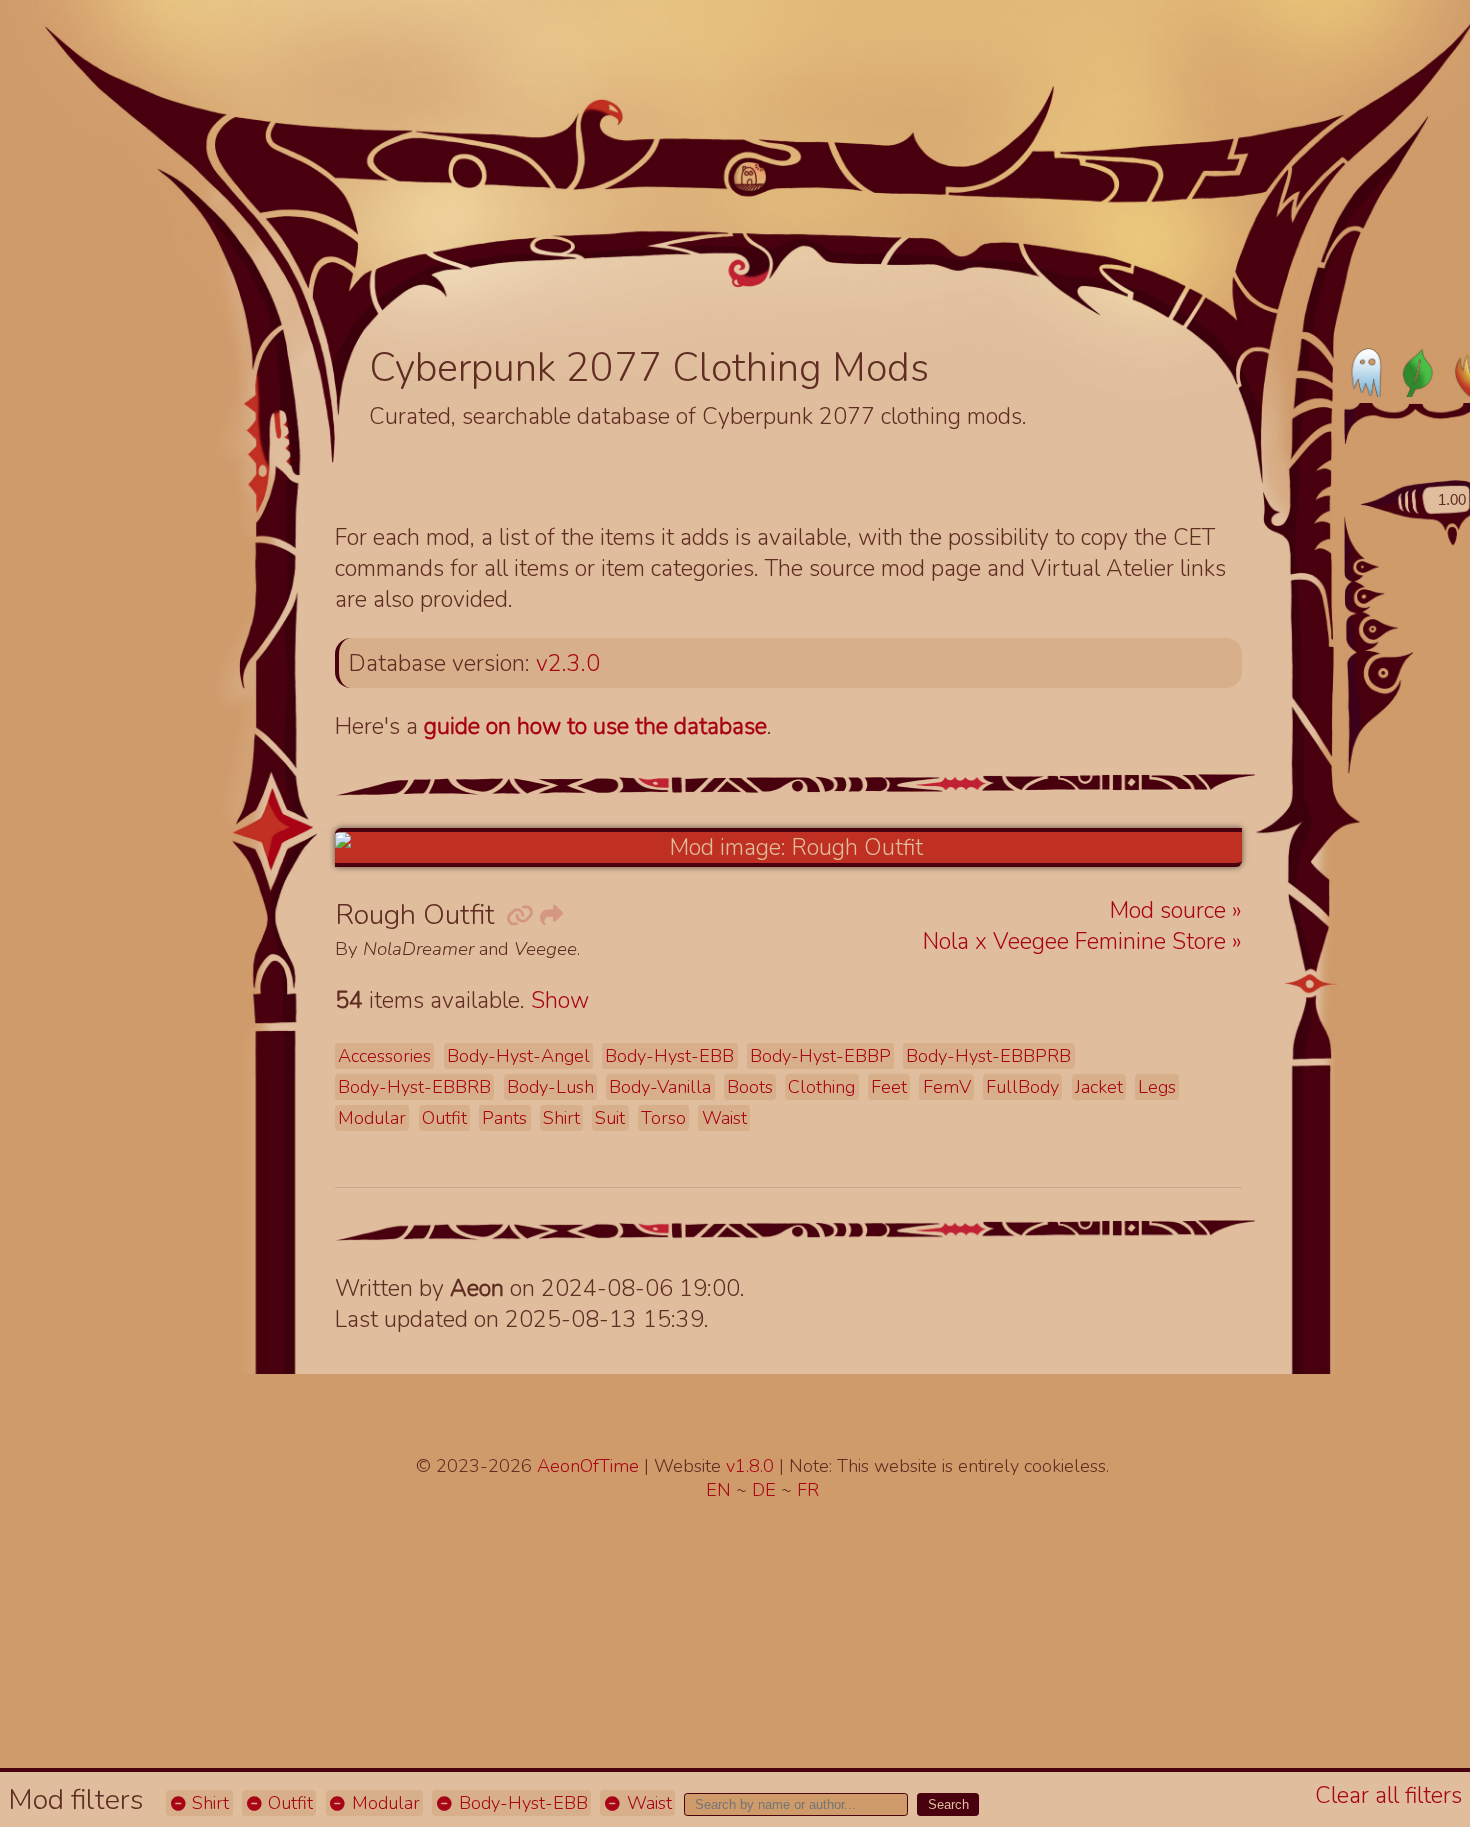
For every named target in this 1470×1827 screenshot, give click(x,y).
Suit (610, 1118)
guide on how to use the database (595, 726)
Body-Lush (550, 1087)
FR (808, 1490)
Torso (663, 1118)
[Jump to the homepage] (750, 176)
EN (721, 1490)
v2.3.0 (568, 663)
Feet (889, 1087)
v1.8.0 (752, 1466)
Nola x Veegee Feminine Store (1077, 941)
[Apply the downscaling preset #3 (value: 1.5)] (1380, 629)
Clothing (821, 1087)
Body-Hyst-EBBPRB (988, 1056)
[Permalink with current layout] (518, 916)
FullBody (1022, 1087)
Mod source (1171, 910)
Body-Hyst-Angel (518, 1056)
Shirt (208, 1803)
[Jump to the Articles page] (475, 217)
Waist (647, 1803)
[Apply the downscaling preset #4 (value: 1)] (1390, 670)
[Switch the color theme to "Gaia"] (1416, 372)
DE (766, 1490)
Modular (383, 1803)
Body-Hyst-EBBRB (414, 1087)
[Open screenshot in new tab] (788, 847)
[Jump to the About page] (1160, 241)
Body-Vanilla (660, 1087)
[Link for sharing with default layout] (550, 916)
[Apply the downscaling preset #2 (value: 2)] (1371, 596)
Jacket (1099, 1087)
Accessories (384, 1056)
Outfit (288, 1803)
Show (560, 1000)
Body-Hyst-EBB (521, 1803)
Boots (750, 1087)
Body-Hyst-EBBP (820, 1056)
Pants (504, 1118)
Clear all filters (1388, 1795)
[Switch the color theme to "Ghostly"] (1368, 372)
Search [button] (948, 1804)
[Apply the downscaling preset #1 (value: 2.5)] (1367, 567)
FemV (947, 1087)
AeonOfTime (588, 1466)
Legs (1157, 1087)
